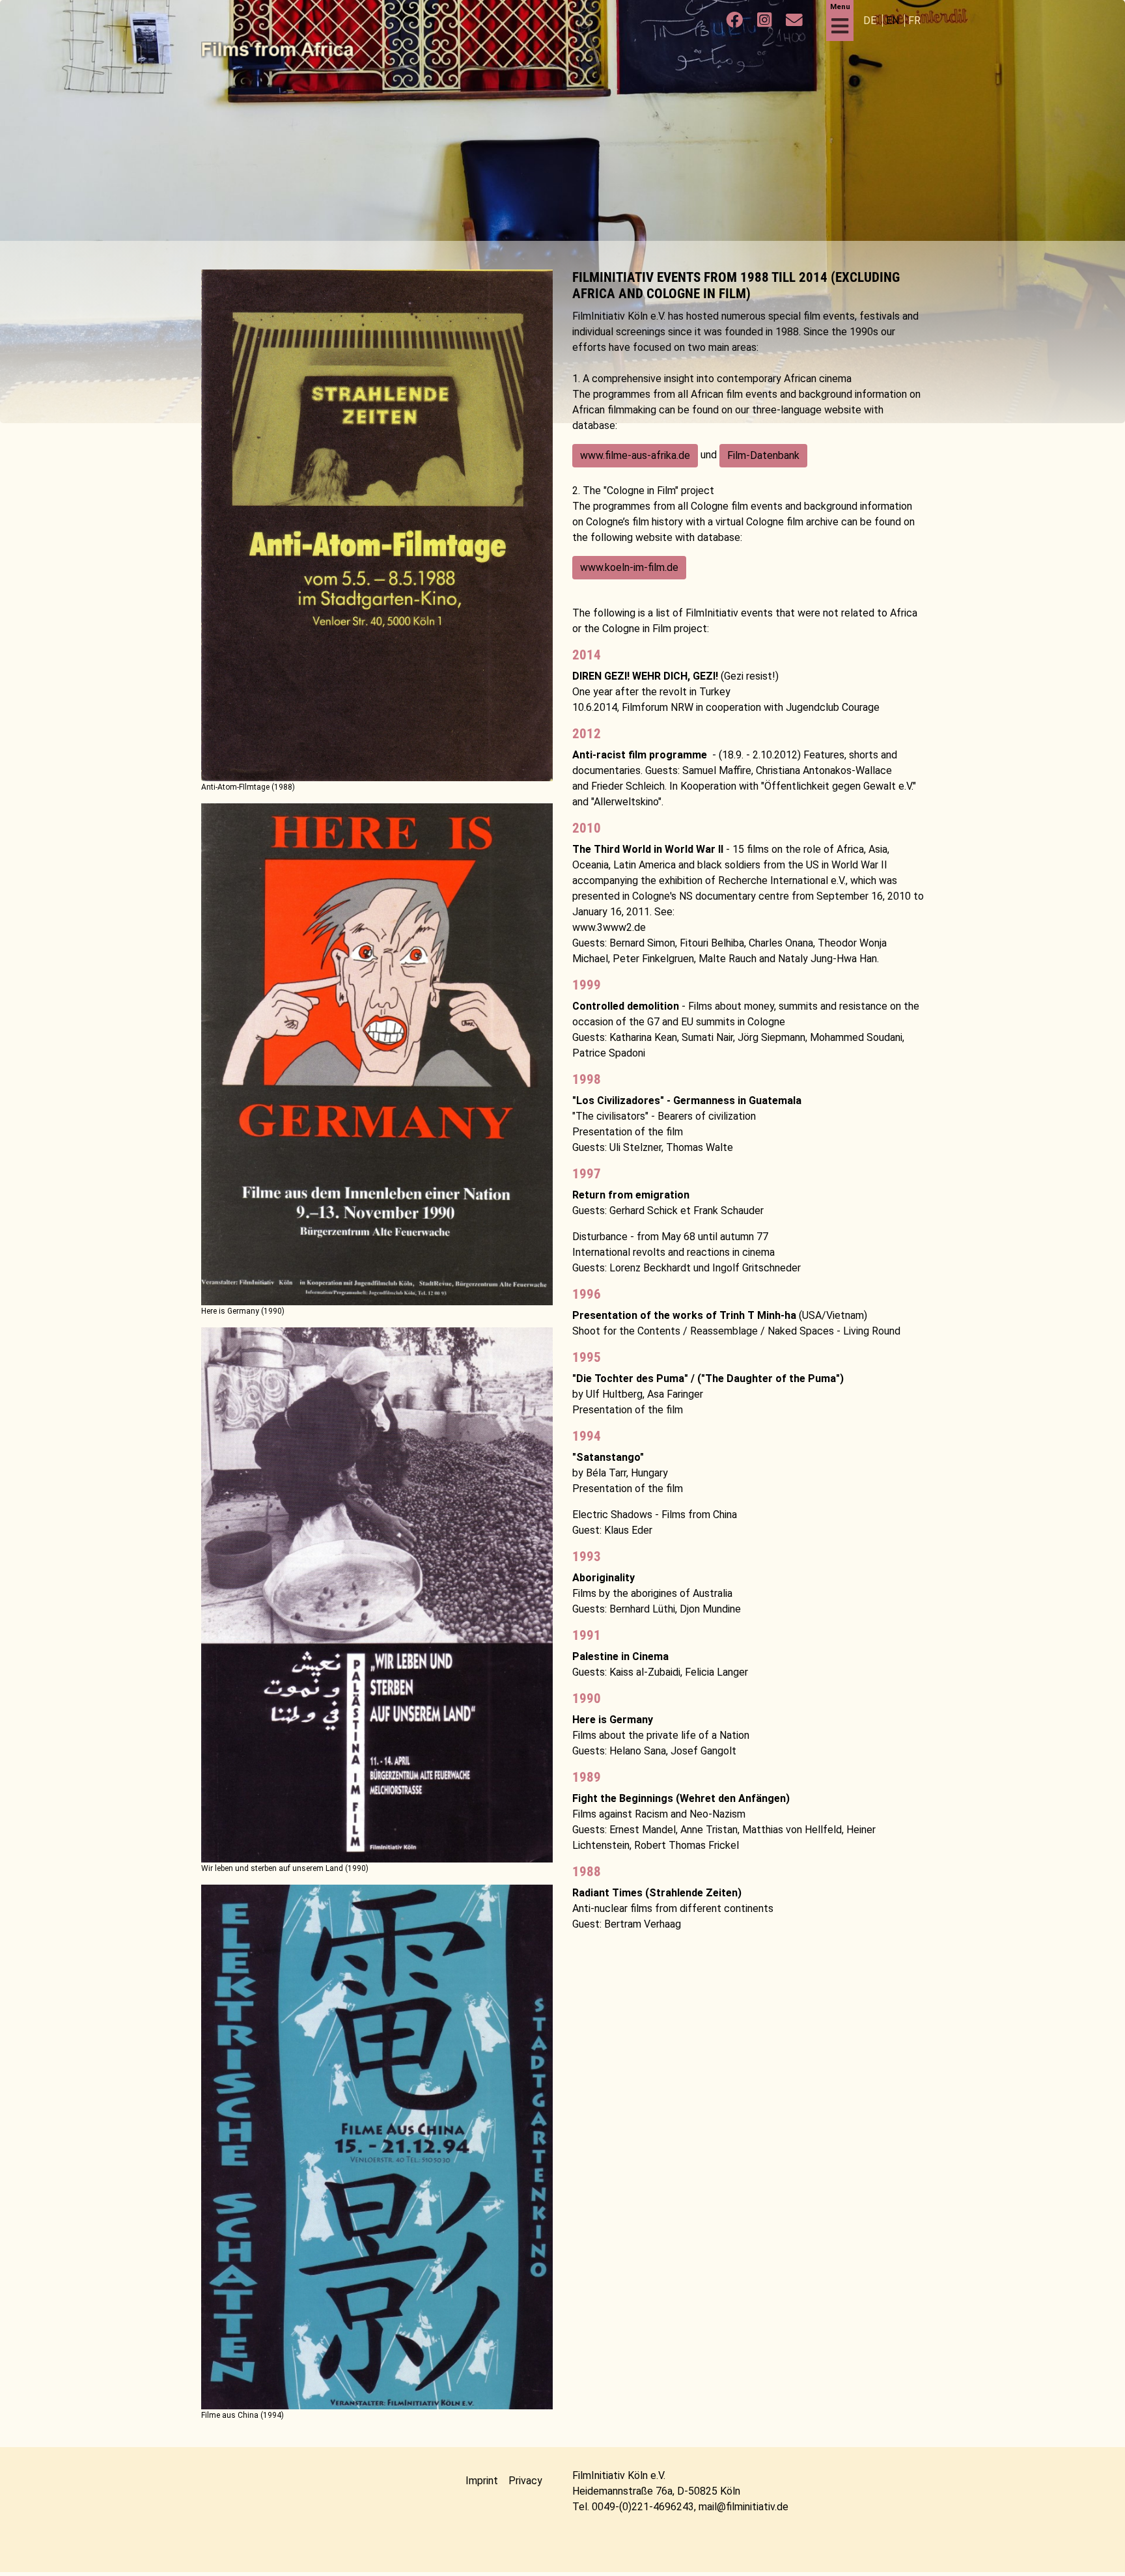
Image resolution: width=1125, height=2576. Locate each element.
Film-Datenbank (763, 455)
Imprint (482, 2481)
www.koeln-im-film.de (629, 567)
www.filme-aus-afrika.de (635, 455)
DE (871, 21)
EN (894, 21)
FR (914, 21)
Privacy (525, 2481)
